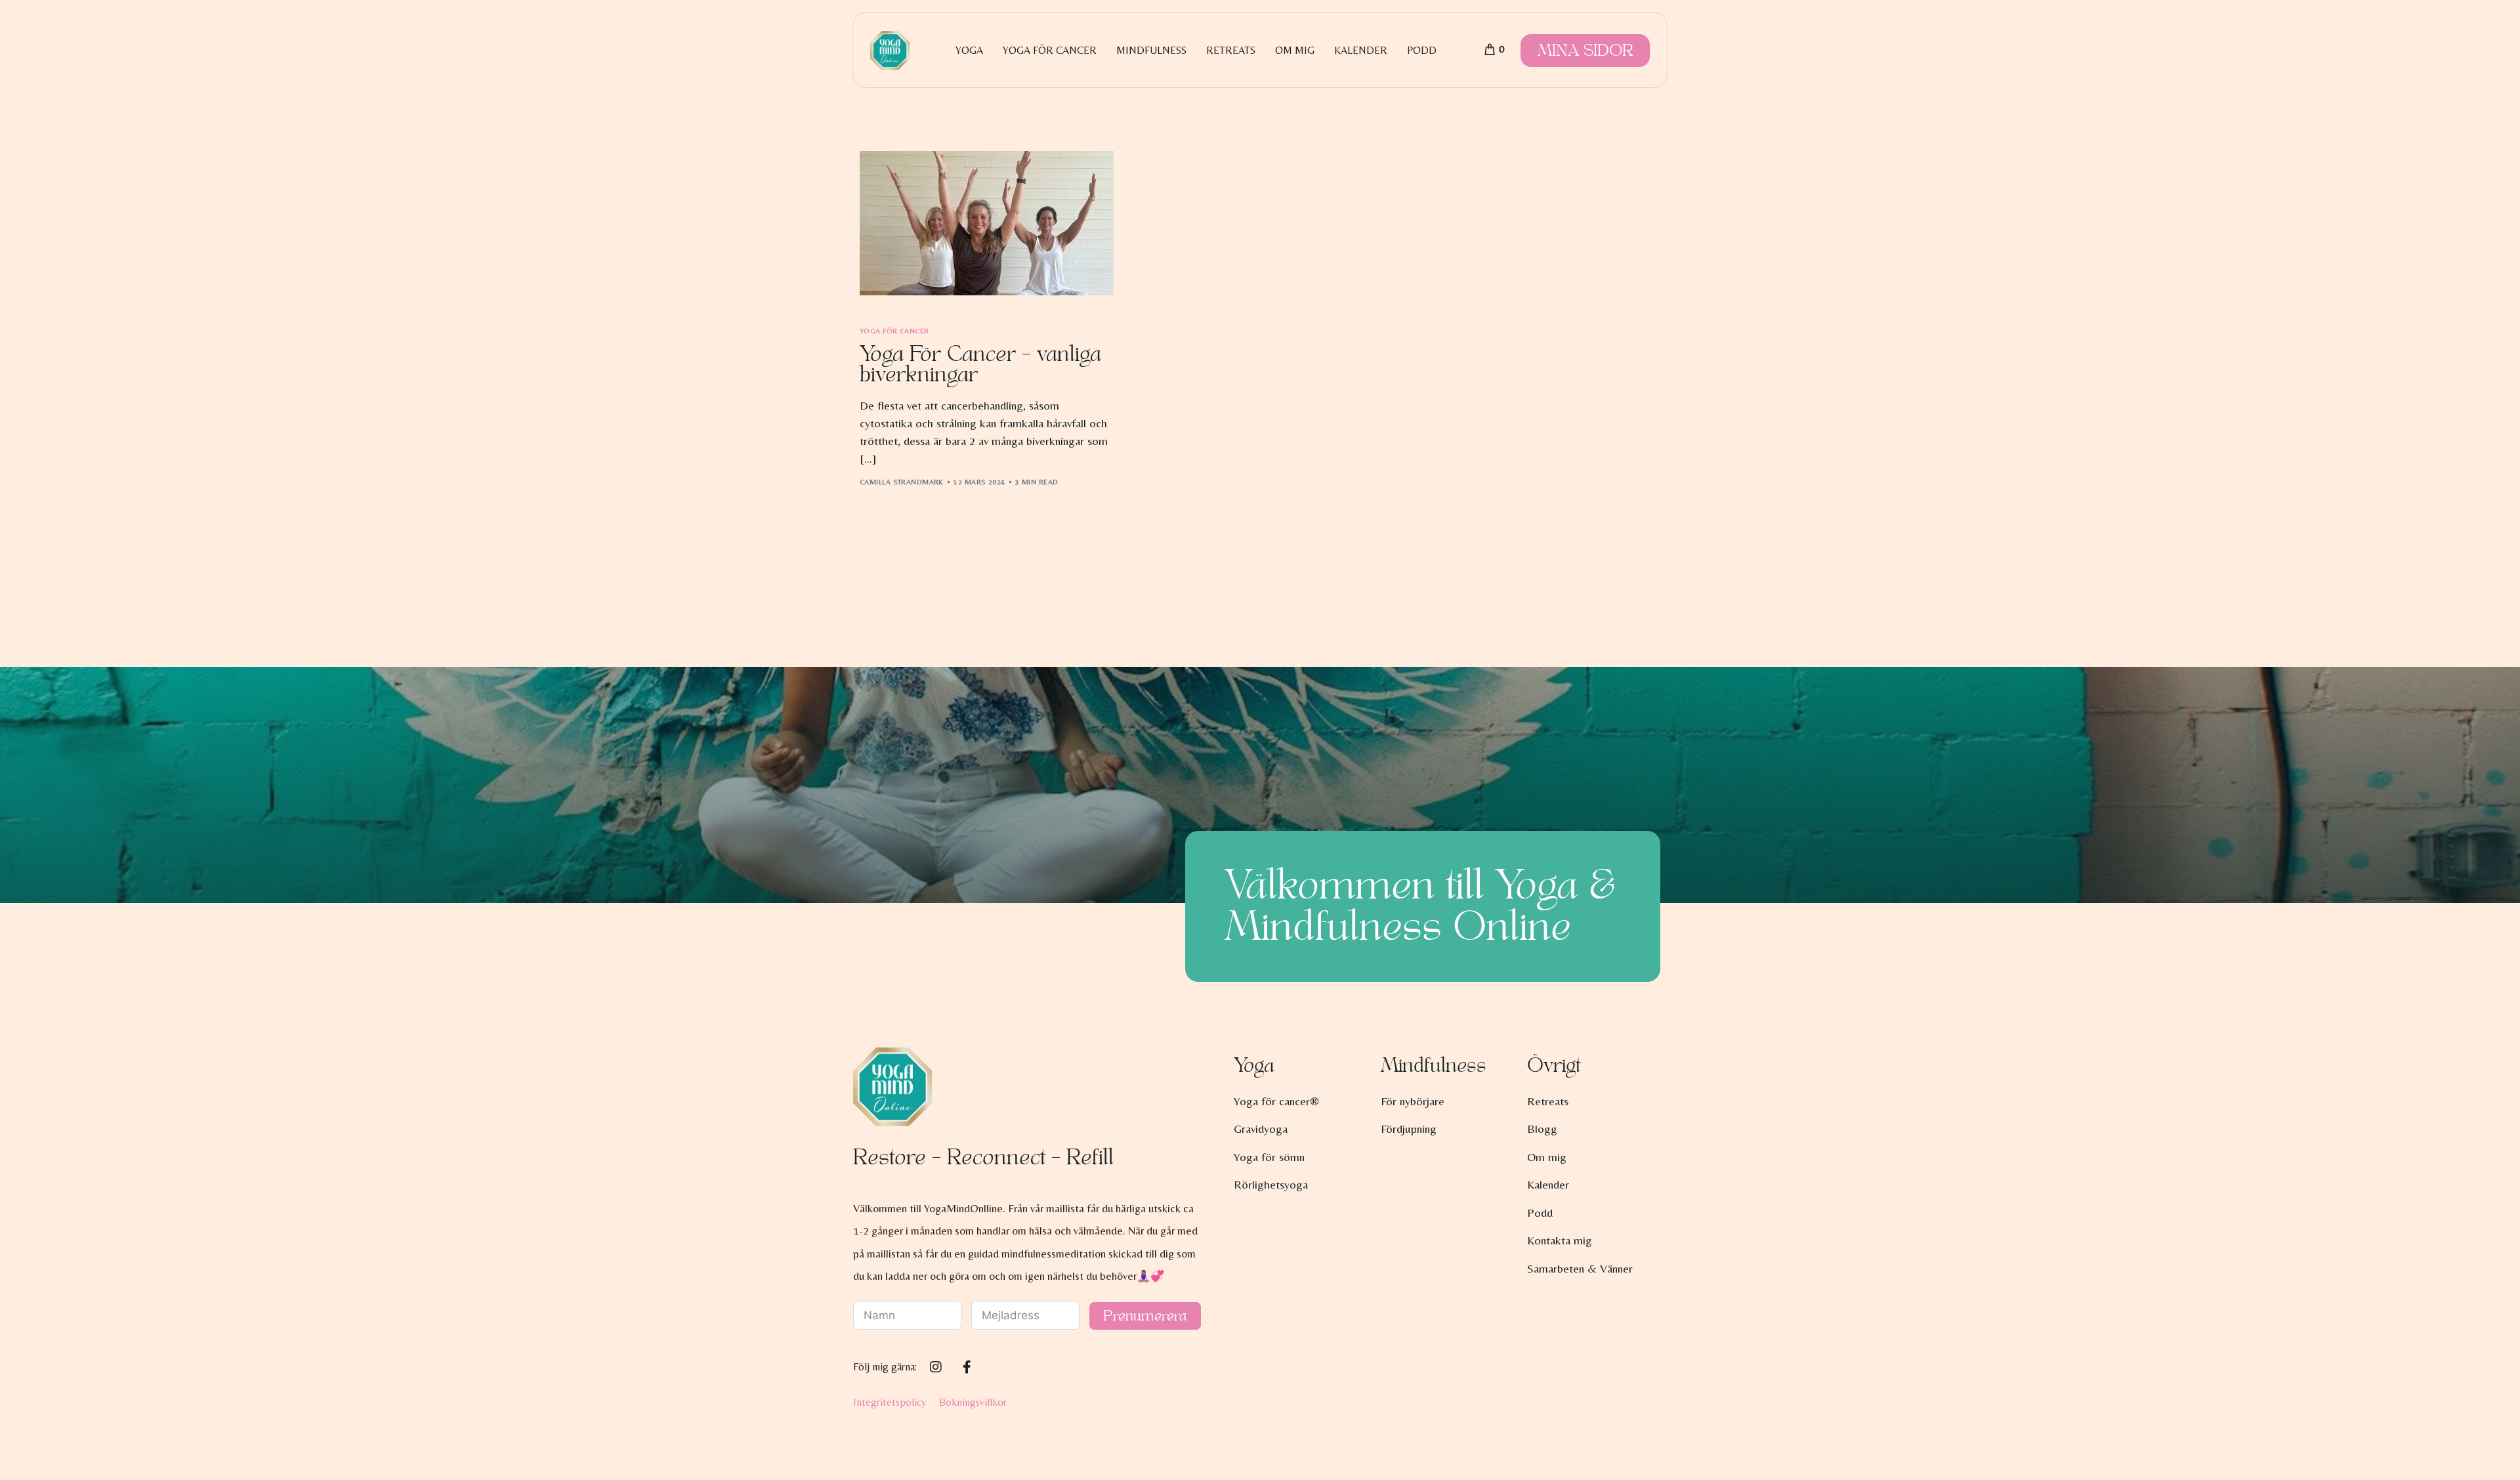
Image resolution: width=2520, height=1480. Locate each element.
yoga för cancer (894, 331)
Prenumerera (1145, 1316)
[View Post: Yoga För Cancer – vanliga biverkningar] (987, 223)
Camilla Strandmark (902, 482)
